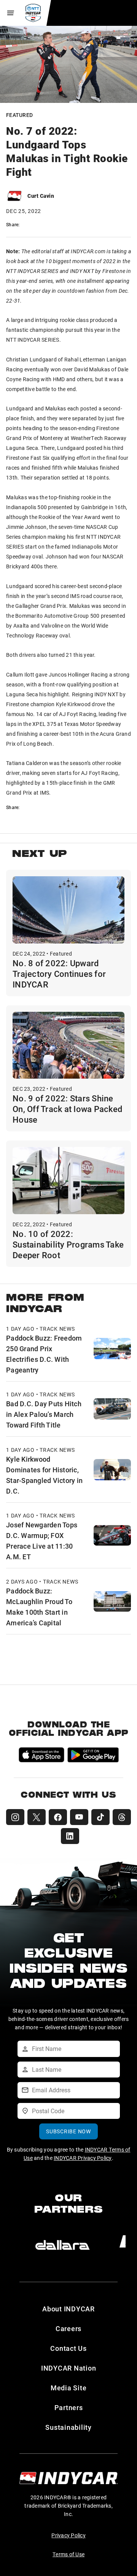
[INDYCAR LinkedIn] (70, 1836)
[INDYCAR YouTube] (79, 1817)
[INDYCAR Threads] (122, 1817)
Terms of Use (68, 2554)
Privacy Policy (68, 2535)
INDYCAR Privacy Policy (83, 2158)
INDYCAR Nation (69, 2368)
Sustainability (68, 2427)
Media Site (69, 2388)
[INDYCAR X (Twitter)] (37, 1817)
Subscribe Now (68, 2131)
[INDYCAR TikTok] (100, 1817)
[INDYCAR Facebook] (58, 1817)
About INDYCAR (68, 2309)
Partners (69, 2407)
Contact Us (68, 2348)
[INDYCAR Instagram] (15, 1817)
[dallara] (62, 2245)
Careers (68, 2328)
